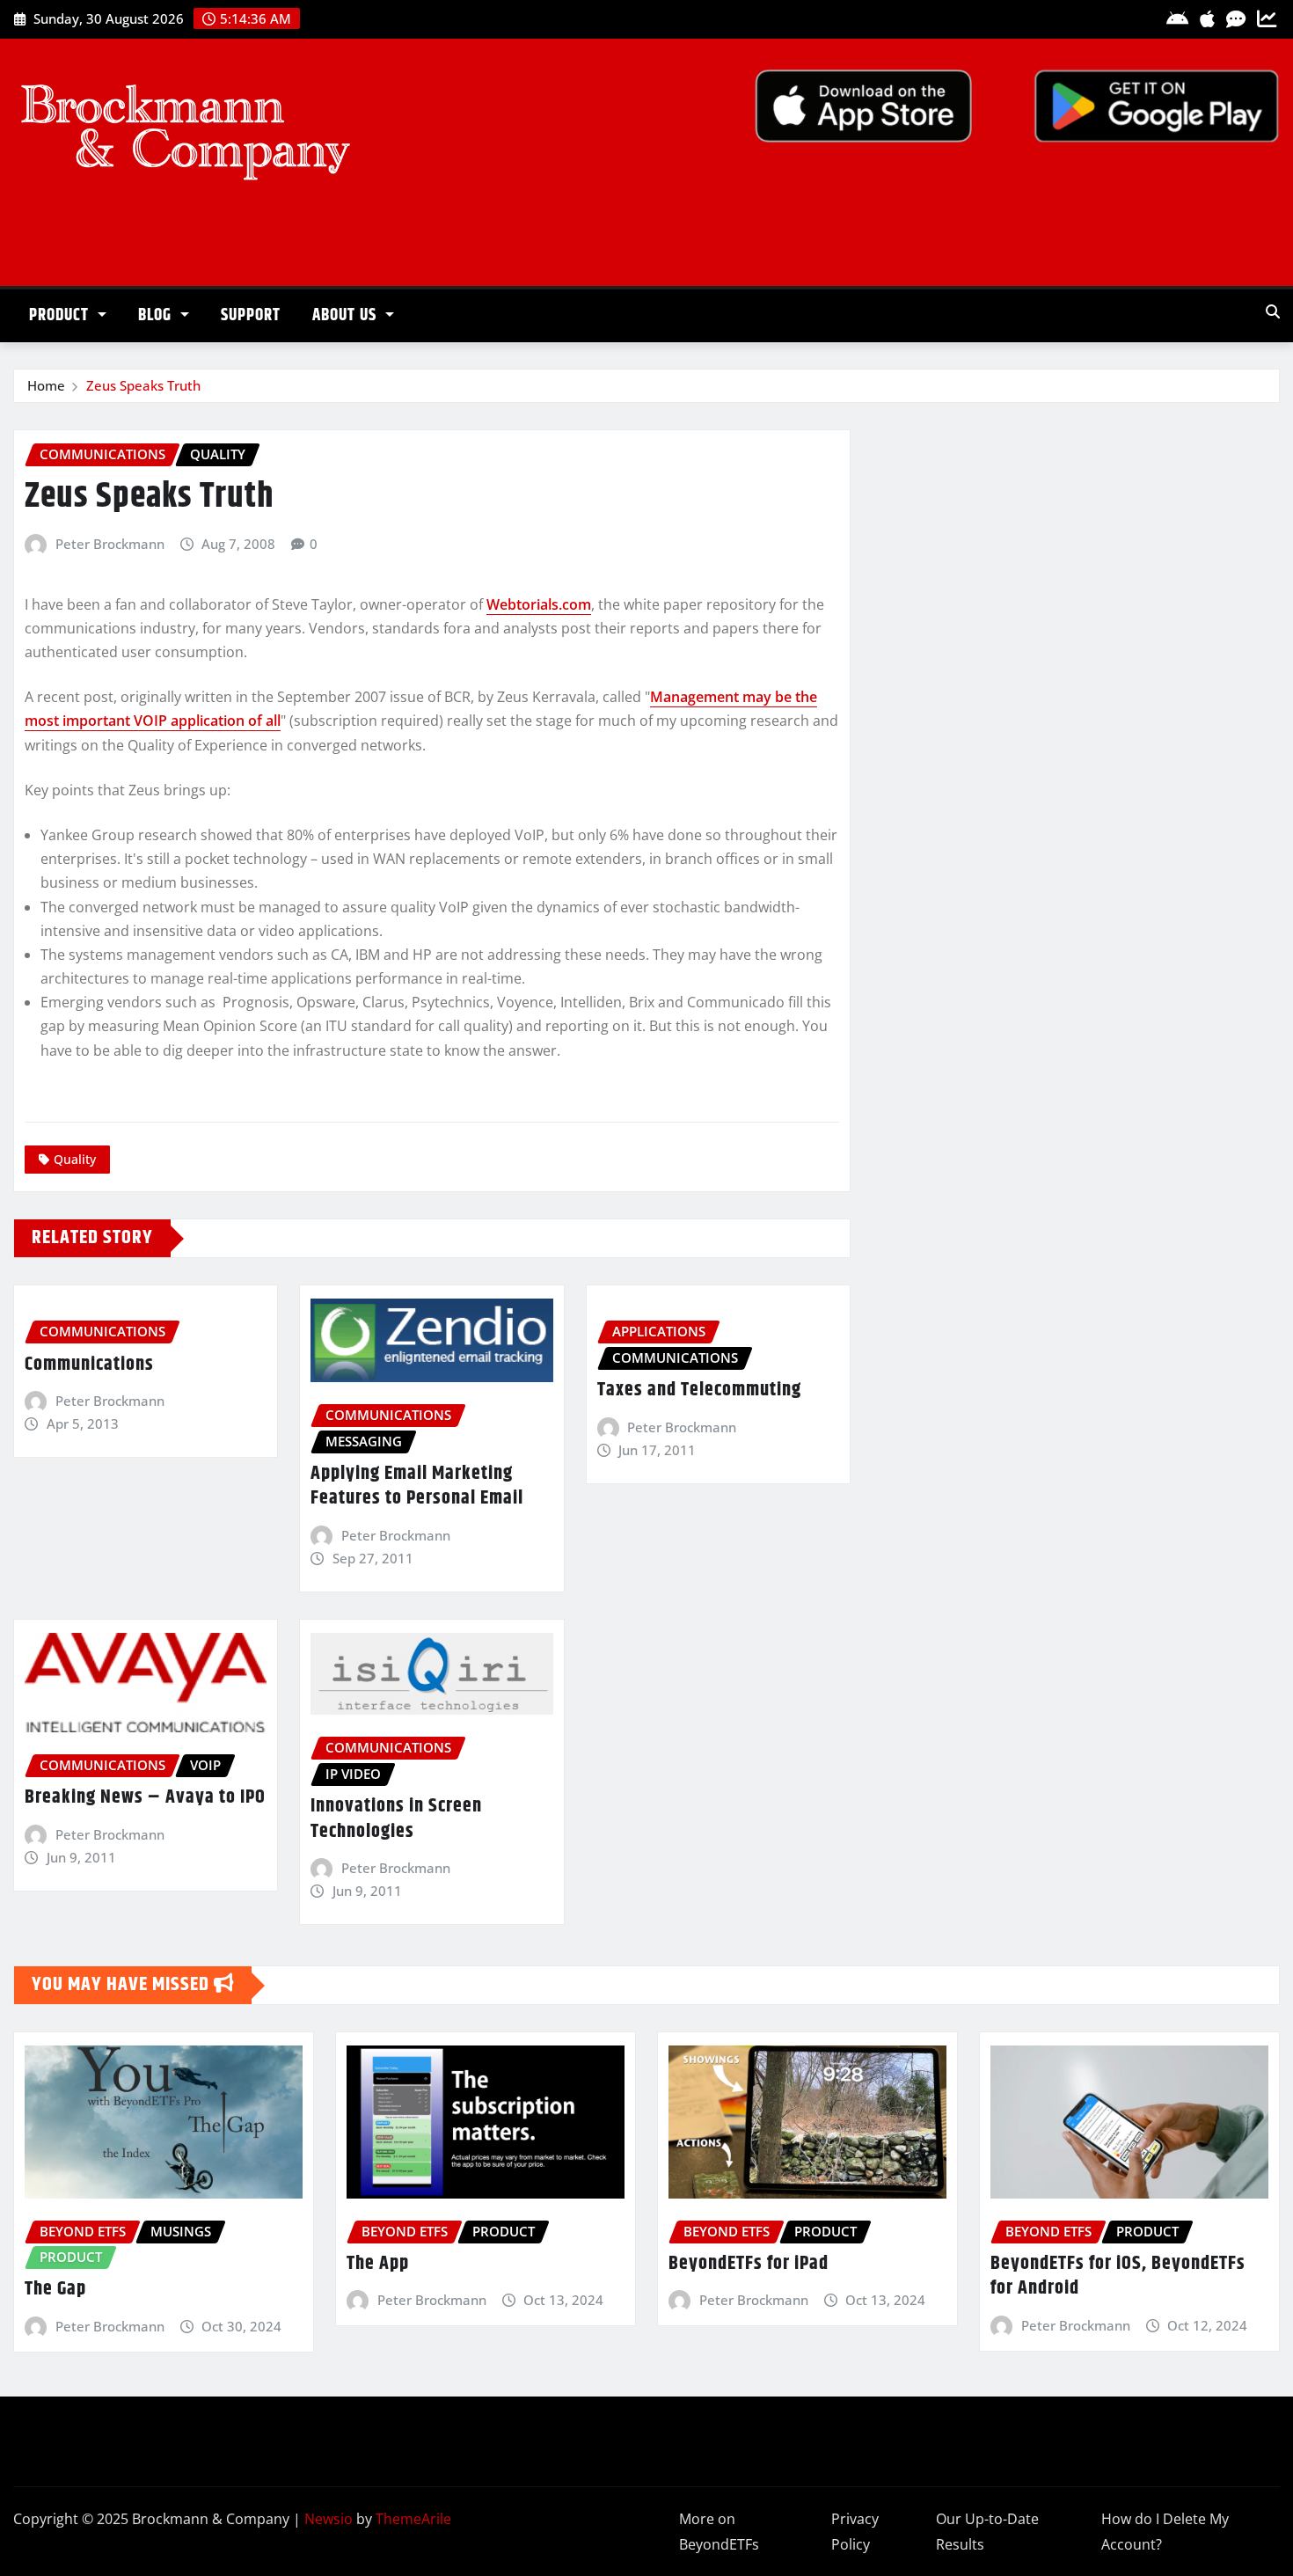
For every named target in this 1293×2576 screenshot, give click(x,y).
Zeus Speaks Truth (143, 385)
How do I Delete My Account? (1165, 2532)
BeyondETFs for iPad (749, 2264)
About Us (347, 315)
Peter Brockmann (110, 544)
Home (46, 385)
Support (251, 315)
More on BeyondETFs (719, 2532)
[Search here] (1273, 311)
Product (61, 315)
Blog (157, 315)
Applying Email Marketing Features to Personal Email (417, 1486)
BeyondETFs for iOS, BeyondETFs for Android (1118, 2276)
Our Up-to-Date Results (987, 2532)
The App (378, 2264)
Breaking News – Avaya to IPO (145, 1797)
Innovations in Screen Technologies (396, 1819)
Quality (75, 1159)
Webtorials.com (539, 604)
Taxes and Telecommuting (699, 1390)
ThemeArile (413, 2519)
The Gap (55, 2289)
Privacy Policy (855, 2532)
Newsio (329, 2519)
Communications (89, 1365)
